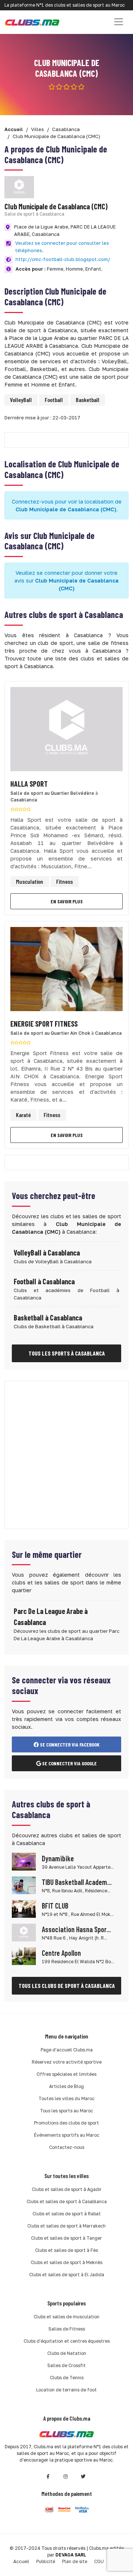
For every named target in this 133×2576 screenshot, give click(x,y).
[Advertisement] (66, 1455)
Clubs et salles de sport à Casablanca (67, 2201)
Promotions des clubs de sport (66, 2123)
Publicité (46, 2561)
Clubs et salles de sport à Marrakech (66, 2226)
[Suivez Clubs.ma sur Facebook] (48, 2477)
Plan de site (75, 2561)
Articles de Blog (66, 2086)
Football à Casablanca (44, 1281)
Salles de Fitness (67, 2329)
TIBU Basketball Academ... (77, 1882)
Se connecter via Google (69, 1763)
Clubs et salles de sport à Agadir (67, 2189)
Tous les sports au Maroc (66, 2111)
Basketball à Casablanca (48, 1318)
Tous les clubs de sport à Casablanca (67, 1986)
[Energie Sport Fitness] (66, 971)
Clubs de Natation (67, 2353)
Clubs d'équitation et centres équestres (67, 2341)
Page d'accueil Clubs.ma (67, 2050)
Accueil (21, 2561)
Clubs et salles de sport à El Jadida (67, 2275)
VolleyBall (21, 400)
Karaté (23, 1115)
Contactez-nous (67, 2147)
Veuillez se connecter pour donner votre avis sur (66, 581)
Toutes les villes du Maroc (66, 2098)
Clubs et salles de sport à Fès (66, 2250)
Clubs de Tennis (67, 2378)
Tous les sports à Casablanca (67, 1353)
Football (54, 400)
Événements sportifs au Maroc (67, 2135)
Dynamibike (58, 1858)
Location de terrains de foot (66, 2390)
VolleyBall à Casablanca (47, 1253)
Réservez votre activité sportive (67, 2062)
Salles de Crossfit (66, 2365)
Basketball (88, 400)
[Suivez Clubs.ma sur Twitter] (83, 2477)
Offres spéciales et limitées (66, 2074)
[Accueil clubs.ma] (32, 22)
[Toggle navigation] (119, 22)
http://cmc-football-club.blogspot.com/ (63, 259)
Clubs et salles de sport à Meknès (66, 2262)
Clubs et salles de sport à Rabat (67, 2214)
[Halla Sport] (66, 731)
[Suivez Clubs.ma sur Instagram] (66, 2477)
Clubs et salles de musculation (66, 2317)
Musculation (30, 881)
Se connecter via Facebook (69, 1744)
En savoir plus (67, 901)
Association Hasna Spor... (76, 1929)
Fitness (64, 881)
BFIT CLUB (55, 1906)
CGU (99, 2561)
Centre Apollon (61, 1953)
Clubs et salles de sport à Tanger (66, 2238)
